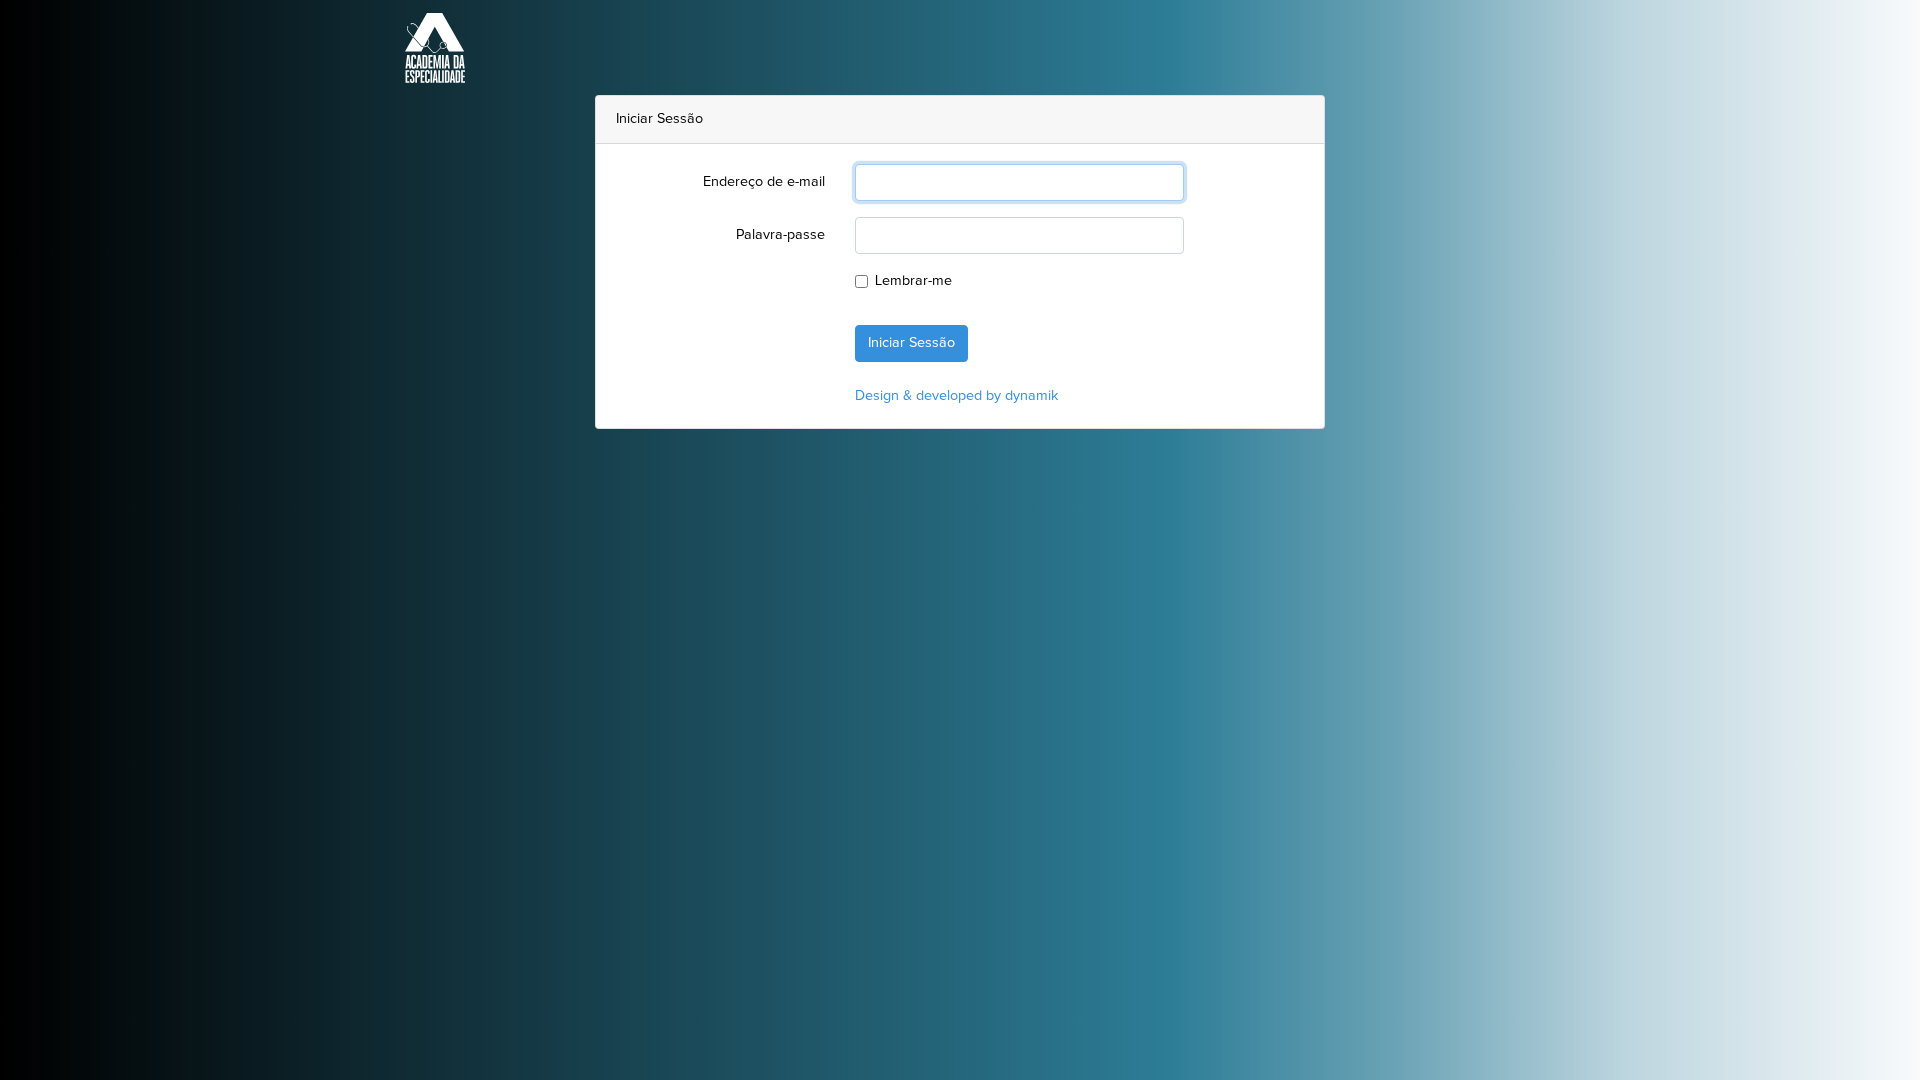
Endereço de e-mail (764, 182)
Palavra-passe (780, 235)
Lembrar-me (913, 281)
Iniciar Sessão (911, 343)
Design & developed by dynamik (956, 396)
